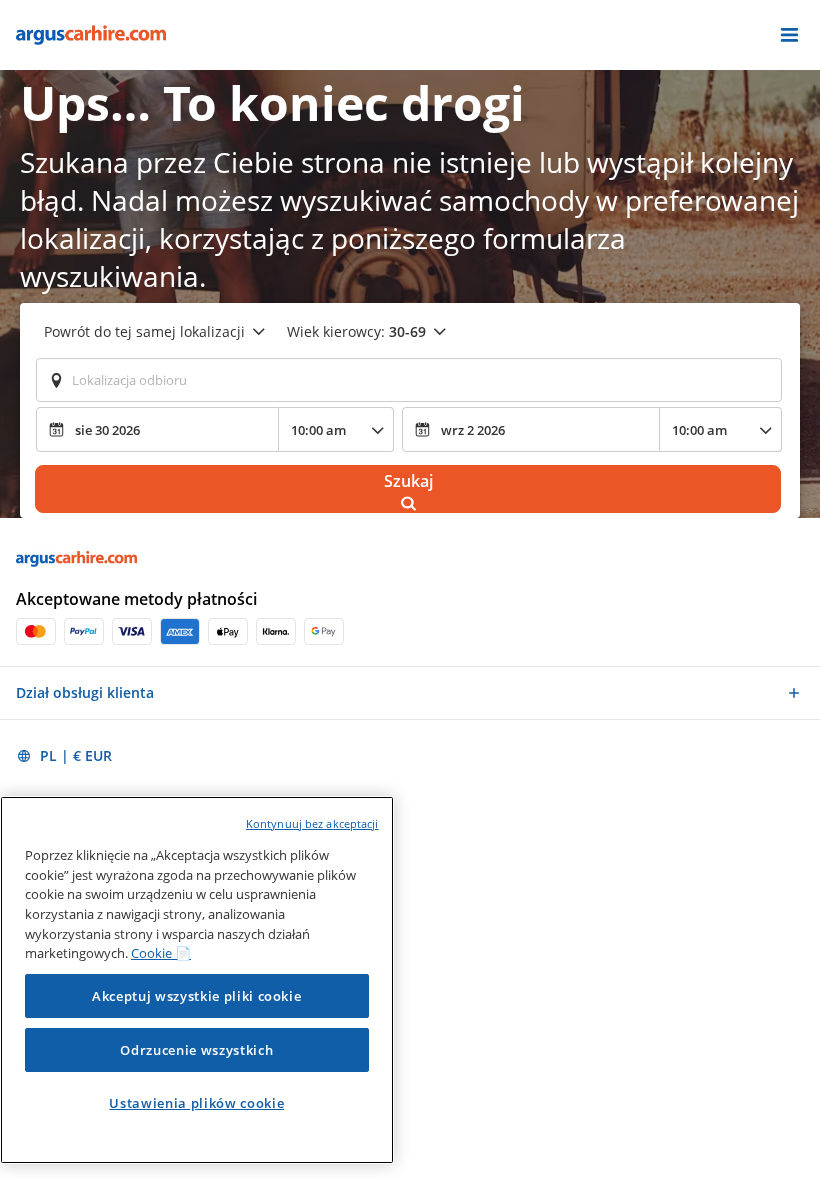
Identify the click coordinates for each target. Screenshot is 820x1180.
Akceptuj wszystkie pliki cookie (196, 996)
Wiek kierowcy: (356, 331)
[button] (789, 35)
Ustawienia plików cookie (196, 1103)
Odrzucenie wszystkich (196, 1050)
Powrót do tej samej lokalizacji (144, 331)
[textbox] (409, 380)
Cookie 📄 (161, 953)
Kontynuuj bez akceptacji (312, 823)
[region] (197, 980)
